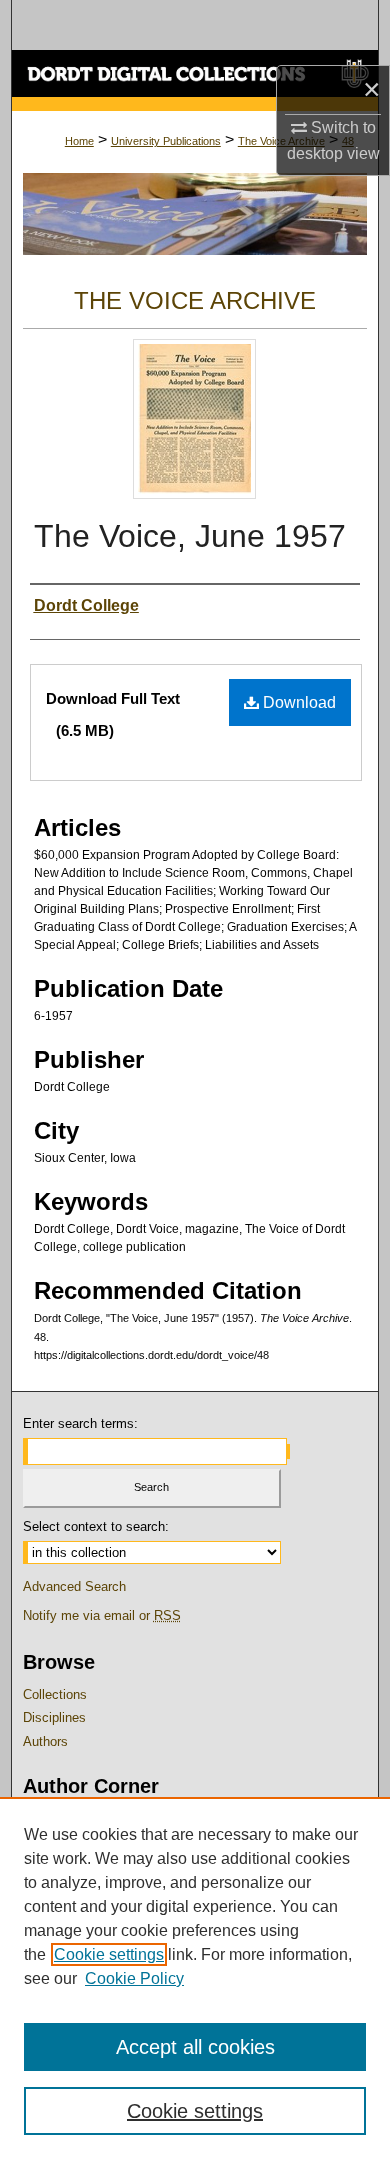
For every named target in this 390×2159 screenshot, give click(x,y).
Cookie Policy (134, 1978)
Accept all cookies (195, 2047)
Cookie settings (109, 1954)
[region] (195, 1978)
